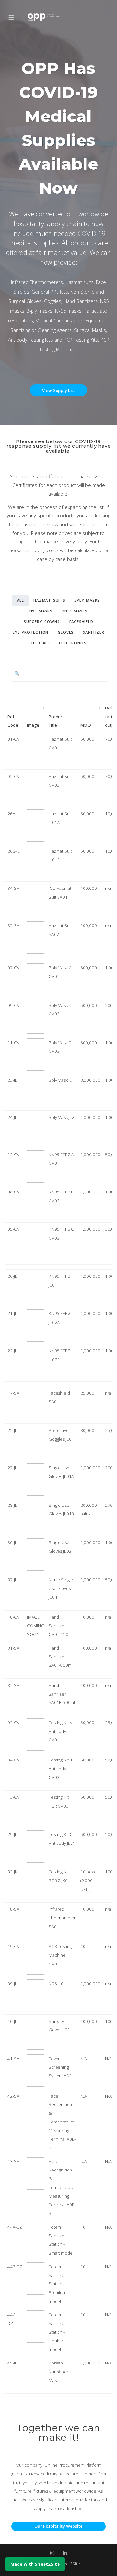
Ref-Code (13, 721)
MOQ (86, 725)
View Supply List (58, 390)
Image (33, 725)
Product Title (56, 721)
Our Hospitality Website (58, 2526)
